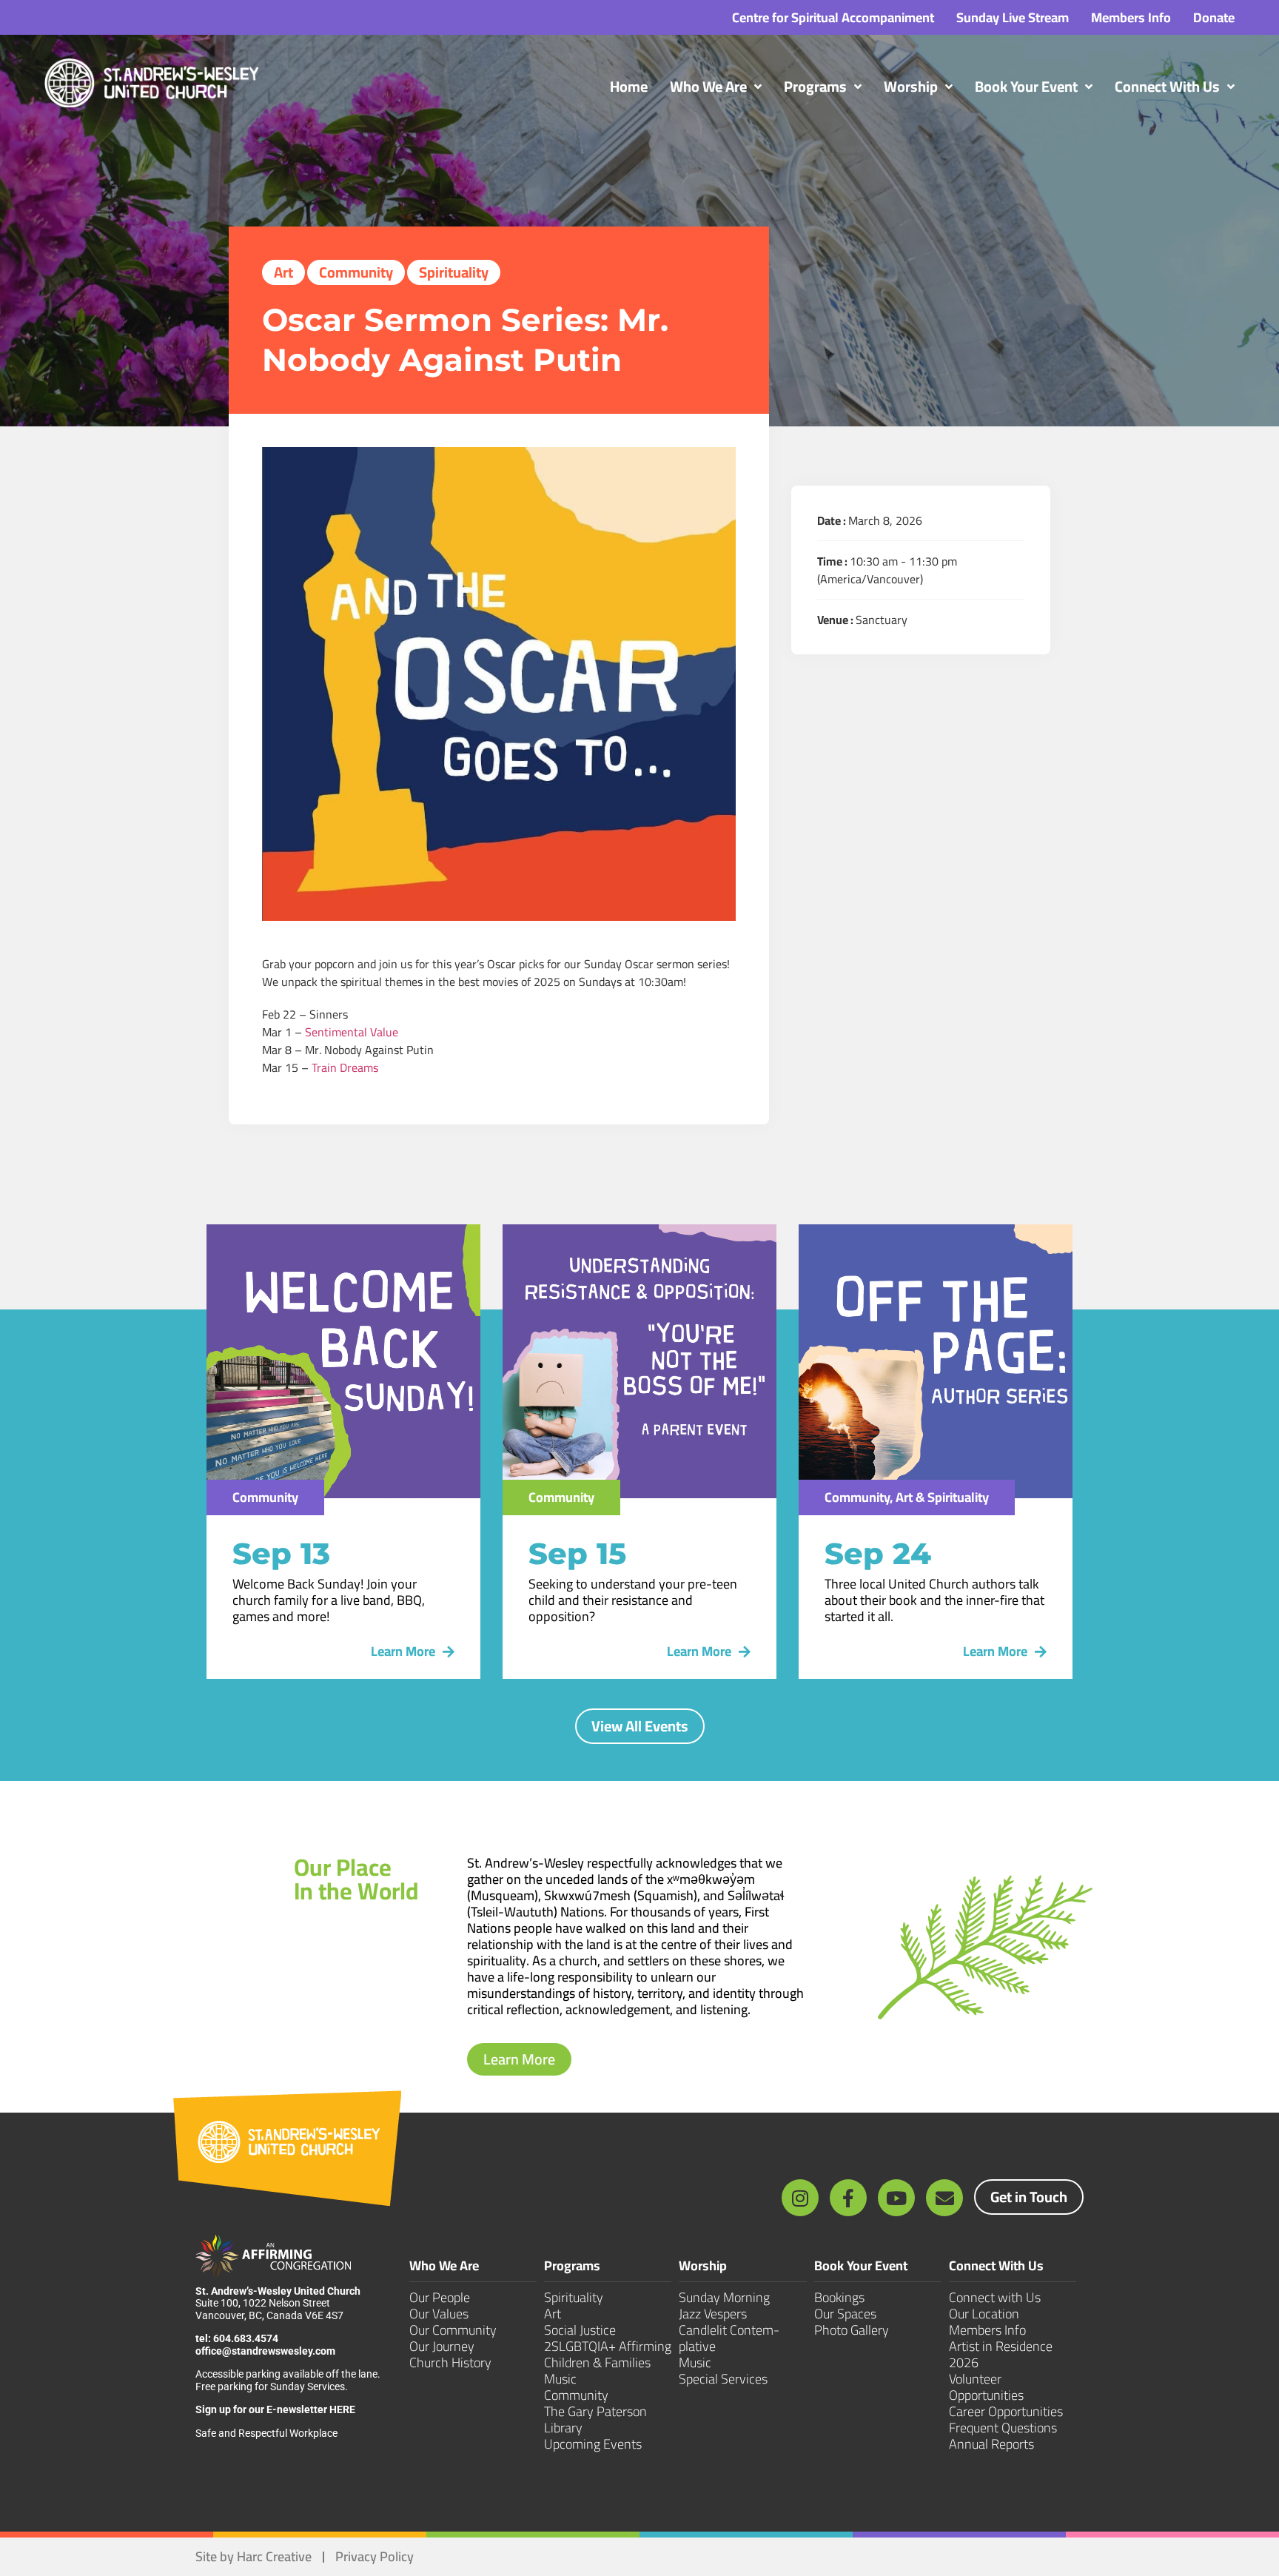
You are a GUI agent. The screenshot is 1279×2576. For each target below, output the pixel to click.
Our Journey (442, 2346)
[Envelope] (944, 2198)
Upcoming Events (593, 2444)
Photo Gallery (852, 2330)
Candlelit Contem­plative (729, 2338)
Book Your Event (861, 2268)
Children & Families (597, 2362)
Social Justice (580, 2330)
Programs (572, 2268)
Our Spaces (845, 2314)
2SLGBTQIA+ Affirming (608, 2346)
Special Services (723, 2379)
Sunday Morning (724, 2297)
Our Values (439, 2314)
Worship (703, 2268)
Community (356, 272)
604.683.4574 (246, 2338)
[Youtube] (896, 2198)
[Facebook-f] (848, 2198)
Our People (440, 2297)
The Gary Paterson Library (595, 2419)
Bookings (839, 2297)
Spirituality (454, 272)
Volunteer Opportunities (986, 2387)
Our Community (453, 2330)
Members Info (987, 2330)
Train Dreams (345, 1067)
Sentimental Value (352, 1032)
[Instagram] (800, 2198)
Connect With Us (996, 2268)
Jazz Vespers (713, 2314)
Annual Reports (991, 2444)
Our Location (984, 2314)
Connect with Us (995, 2297)
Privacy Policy (375, 2556)
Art (283, 272)
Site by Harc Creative (254, 2556)
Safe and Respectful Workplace (268, 2433)
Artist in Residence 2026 (1001, 2354)
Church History (450, 2362)
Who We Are (444, 2268)
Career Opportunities (1006, 2411)
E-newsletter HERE (311, 2409)
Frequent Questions (1003, 2428)
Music (560, 2379)
